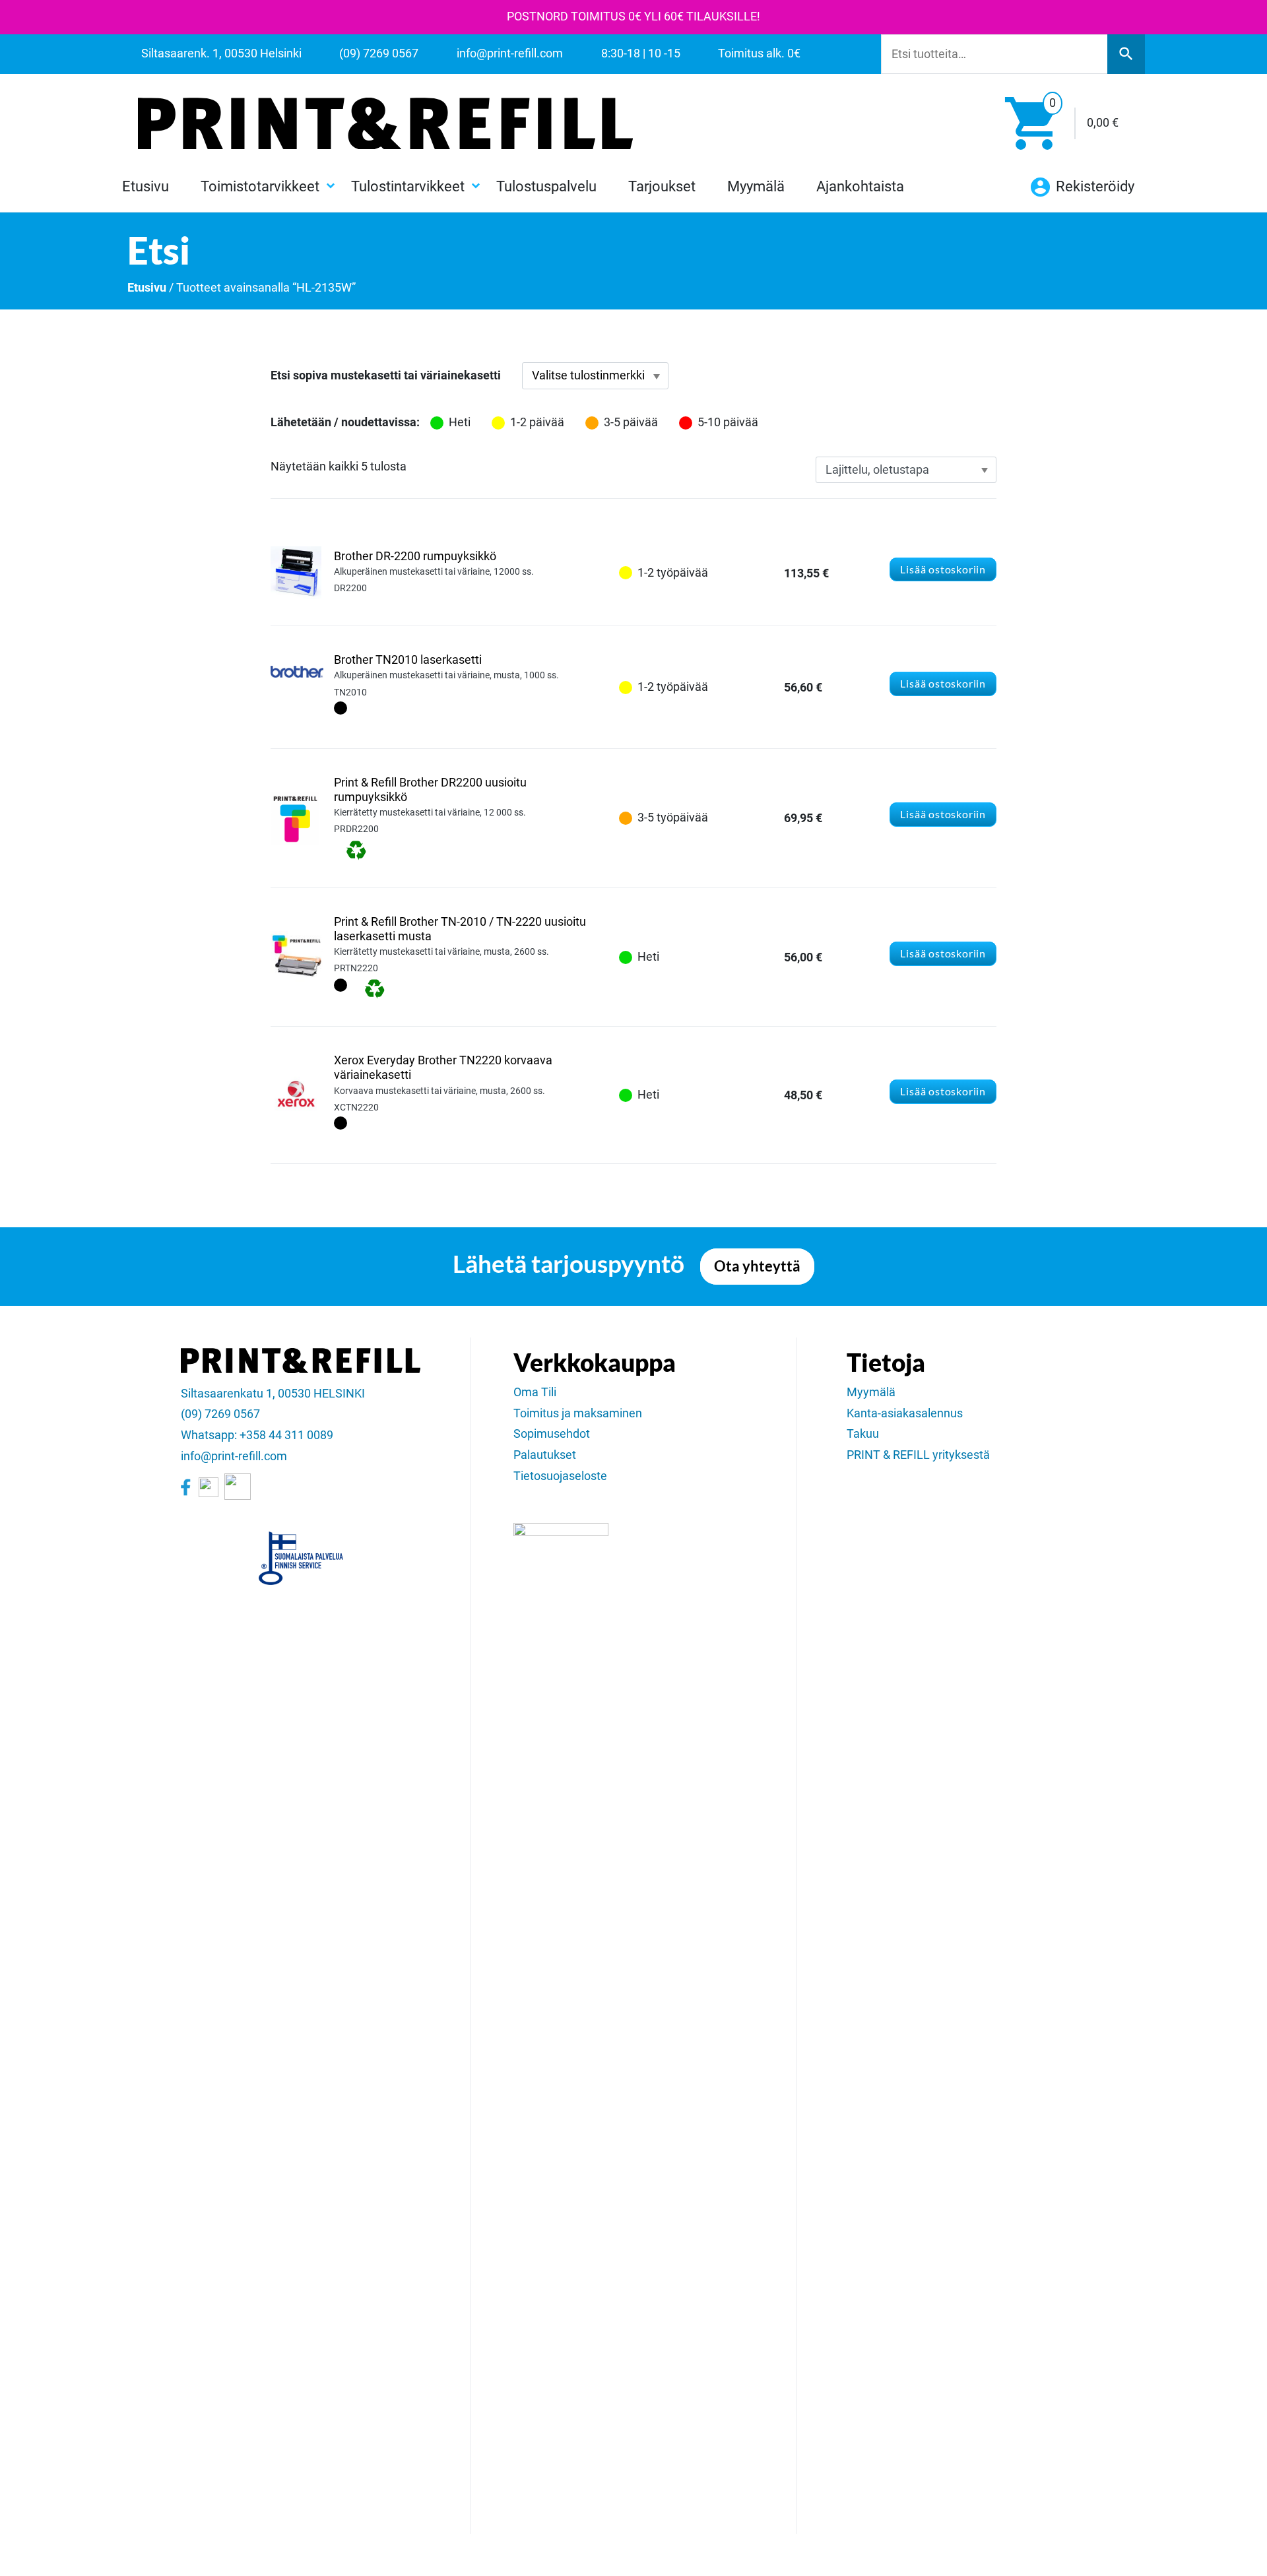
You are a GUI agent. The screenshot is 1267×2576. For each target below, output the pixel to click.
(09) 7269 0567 (220, 1414)
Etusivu (146, 186)
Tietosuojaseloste (560, 1476)
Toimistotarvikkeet (260, 186)
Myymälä (756, 186)
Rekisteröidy (1093, 186)
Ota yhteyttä (757, 1266)
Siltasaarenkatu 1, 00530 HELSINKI (273, 1394)
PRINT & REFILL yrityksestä (918, 1455)
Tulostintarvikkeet (408, 186)
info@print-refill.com (234, 1456)
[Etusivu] (385, 123)
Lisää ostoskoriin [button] (943, 569)
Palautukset (545, 1455)
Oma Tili (535, 1392)
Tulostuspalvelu (546, 186)
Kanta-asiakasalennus (905, 1413)
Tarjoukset (662, 186)
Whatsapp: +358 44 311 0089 (257, 1435)
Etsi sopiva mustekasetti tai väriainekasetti (386, 375)
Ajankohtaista (860, 186)
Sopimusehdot (552, 1434)
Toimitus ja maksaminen (578, 1413)
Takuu (863, 1434)
